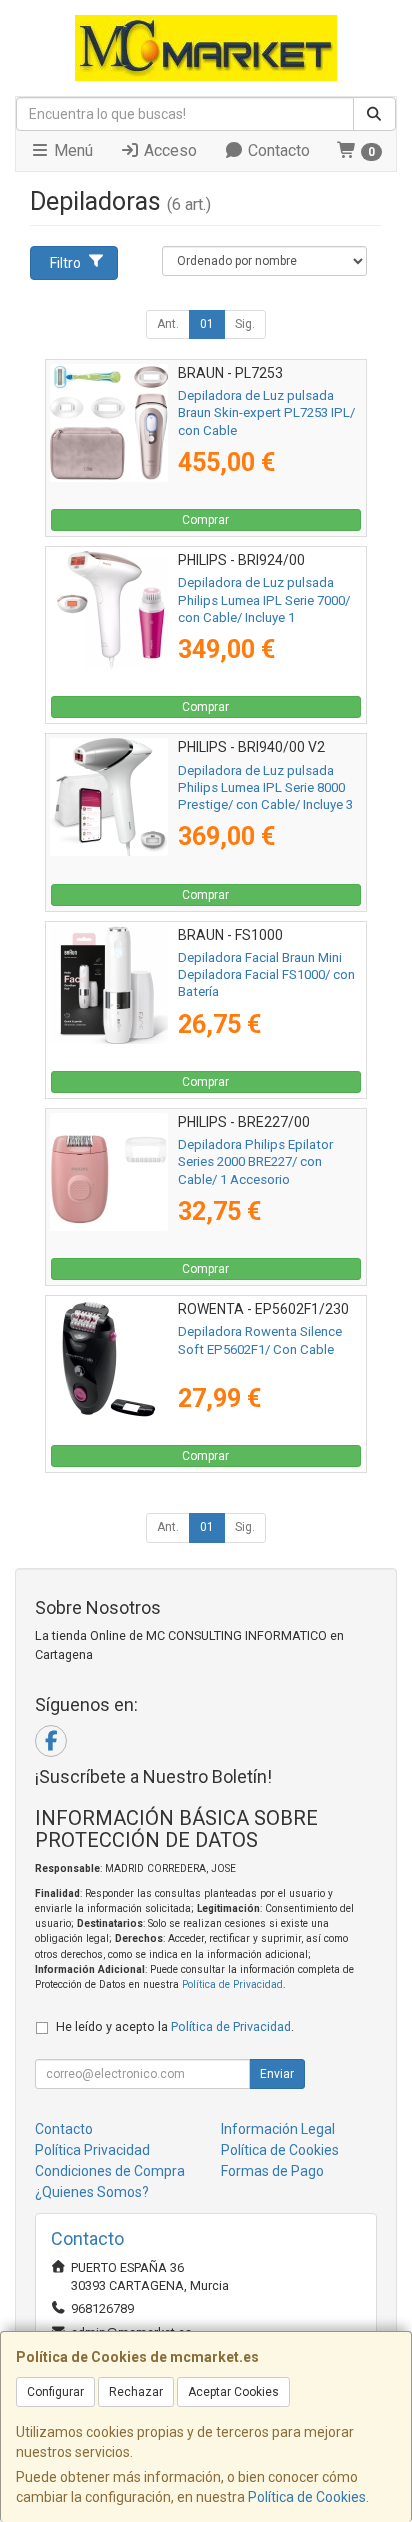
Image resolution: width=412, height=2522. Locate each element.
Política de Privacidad (232, 1984)
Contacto (277, 150)
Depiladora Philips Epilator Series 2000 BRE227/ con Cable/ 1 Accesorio (255, 1162)
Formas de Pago (272, 2171)
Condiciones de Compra (110, 2171)
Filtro (65, 263)
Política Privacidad (92, 2150)
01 (207, 324)
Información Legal (278, 2129)
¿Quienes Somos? (92, 2192)
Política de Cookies (307, 2497)
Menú (71, 150)
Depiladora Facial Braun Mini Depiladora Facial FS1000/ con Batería (266, 975)
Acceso (168, 150)
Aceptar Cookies (233, 2392)
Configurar (55, 2392)
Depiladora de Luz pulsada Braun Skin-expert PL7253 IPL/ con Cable (266, 413)
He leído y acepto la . (175, 2026)
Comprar (205, 520)
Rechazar (136, 2392)
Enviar (277, 2074)
